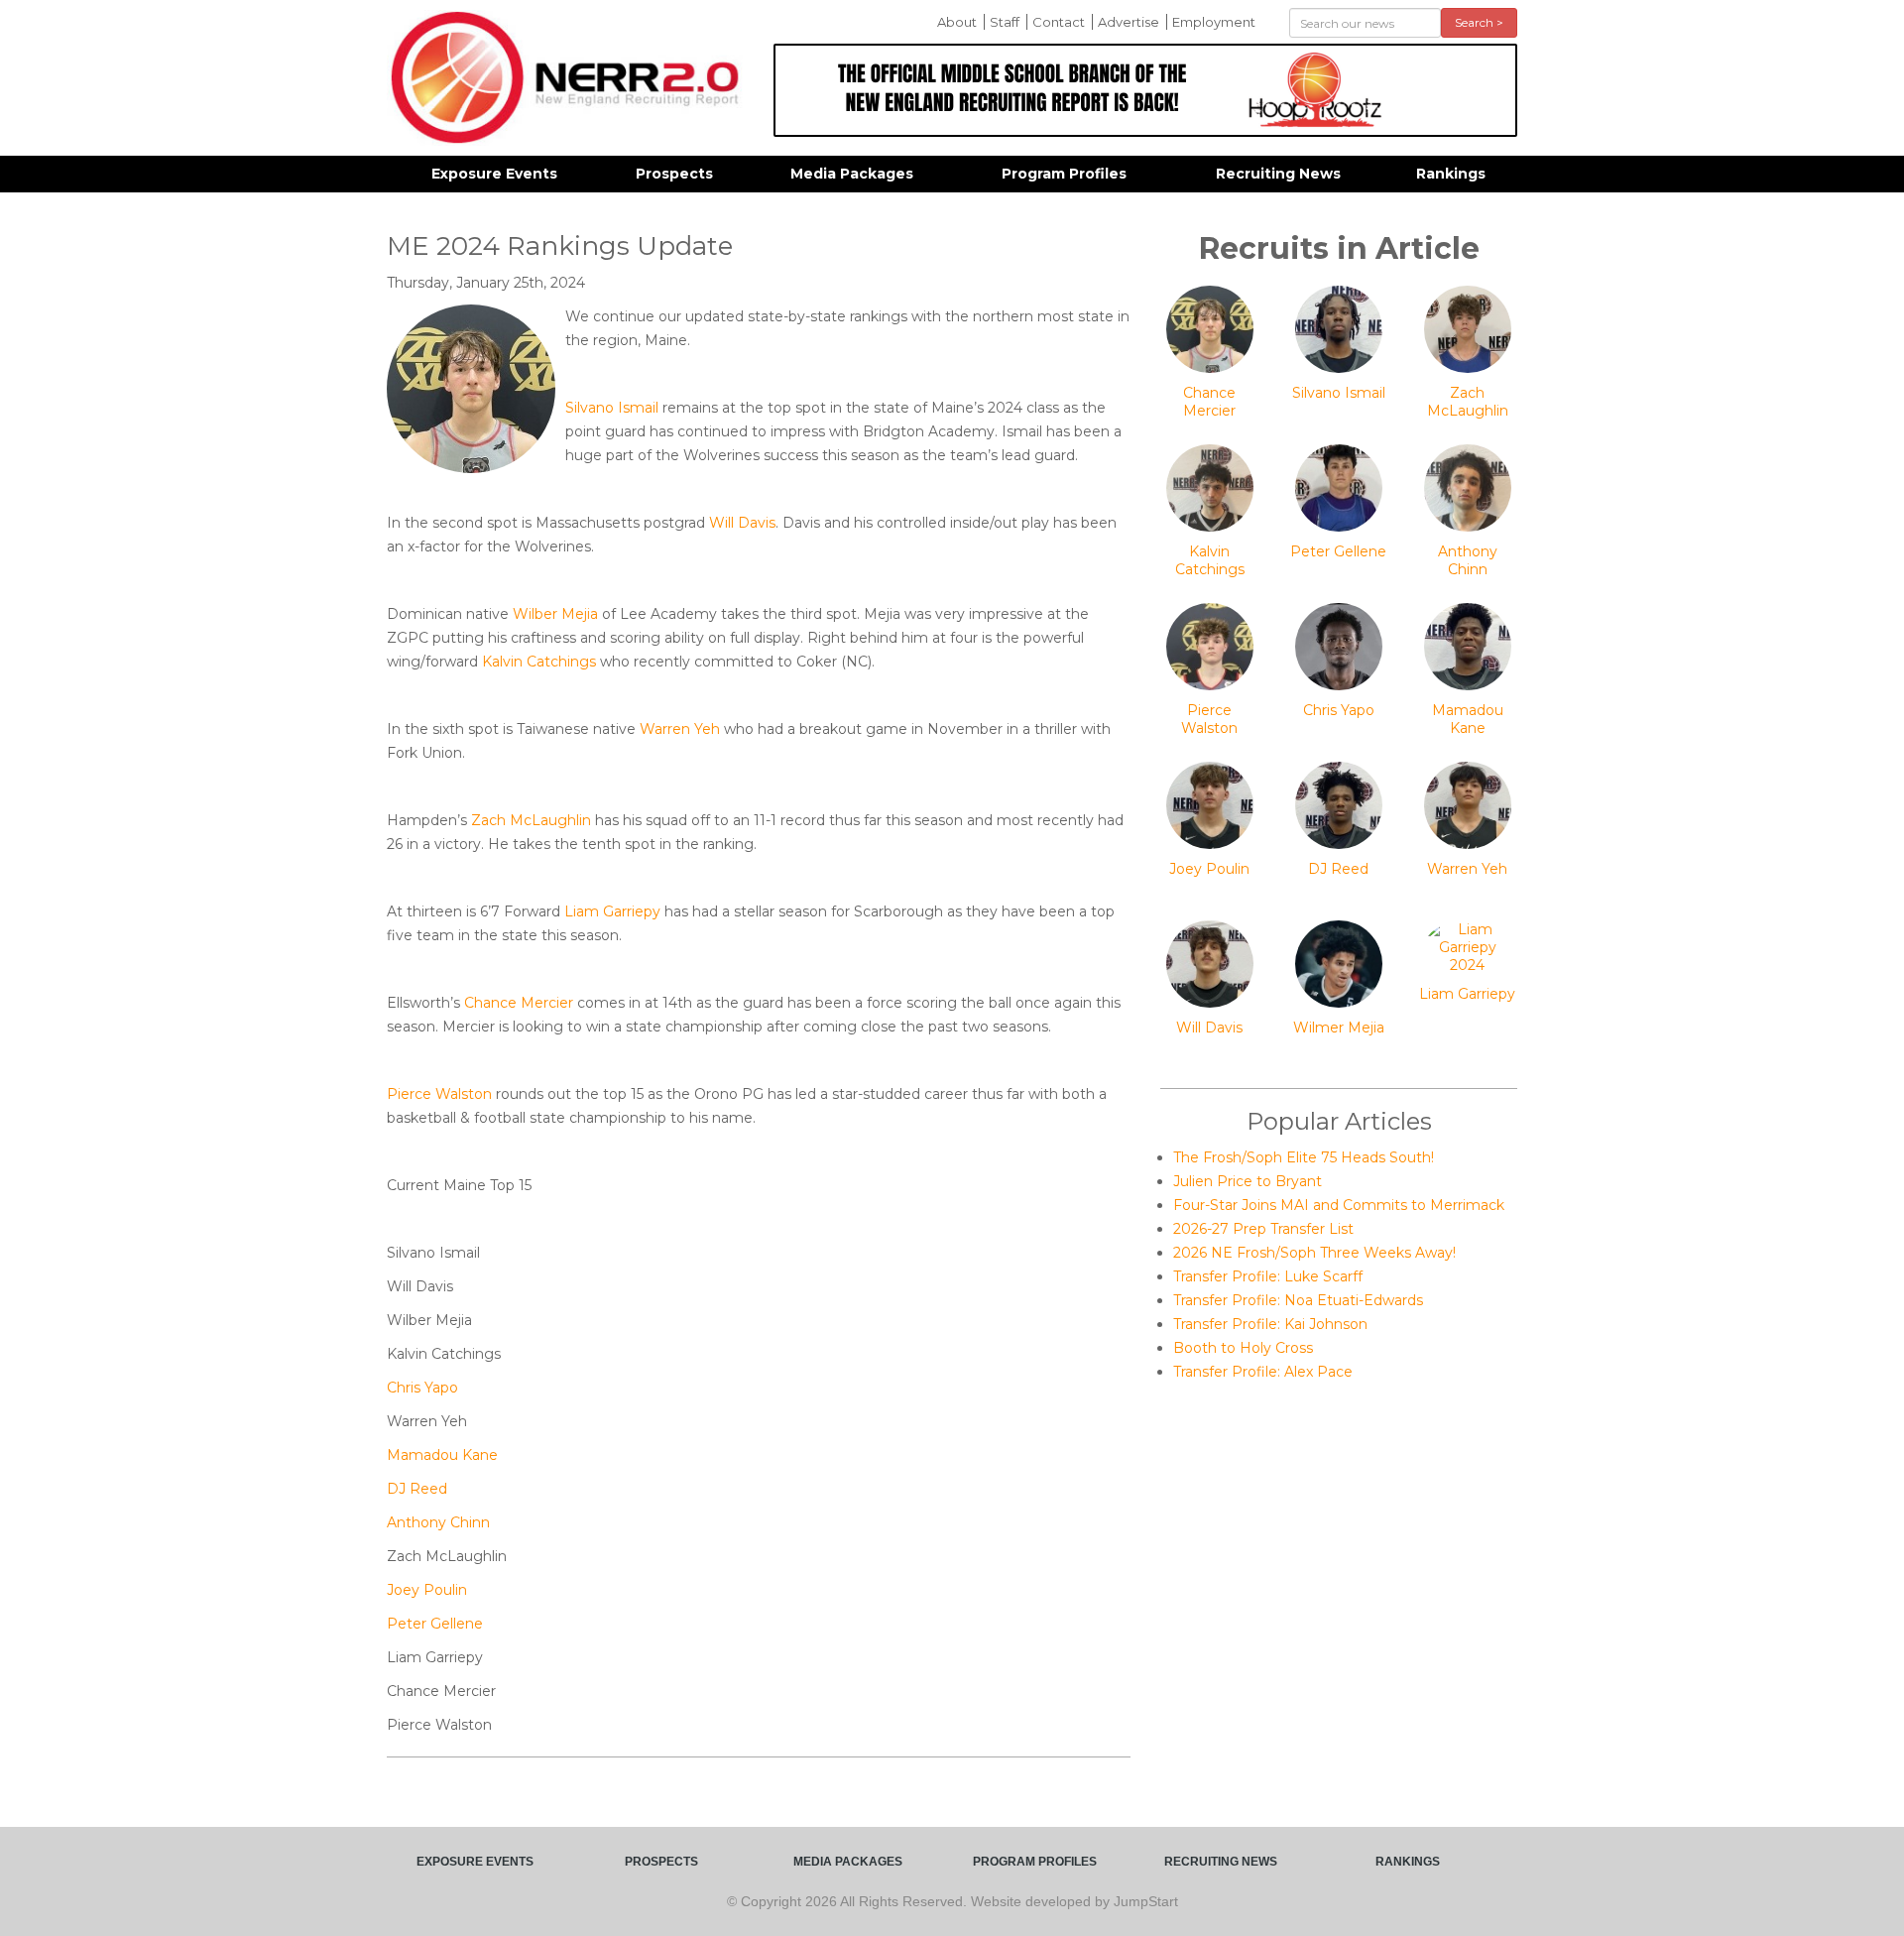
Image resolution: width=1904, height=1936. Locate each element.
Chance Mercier (519, 1003)
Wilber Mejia (555, 614)
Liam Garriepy (612, 911)
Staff (1005, 22)
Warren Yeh (680, 729)
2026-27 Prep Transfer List (1263, 1229)
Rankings (1451, 174)
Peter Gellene (435, 1624)
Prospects (674, 174)
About (957, 22)
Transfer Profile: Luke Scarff (1268, 1276)
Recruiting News (1278, 174)
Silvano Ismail (612, 408)
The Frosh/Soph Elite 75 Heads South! (1304, 1157)
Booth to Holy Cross (1243, 1348)
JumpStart (1146, 1901)
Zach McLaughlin (531, 820)
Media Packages (852, 174)
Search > (1479, 22)
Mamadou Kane (442, 1455)
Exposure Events (494, 174)
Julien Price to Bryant (1248, 1181)
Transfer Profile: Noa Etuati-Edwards (1298, 1300)
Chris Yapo (422, 1388)
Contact (1059, 22)
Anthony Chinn (438, 1522)
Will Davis (742, 523)
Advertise (1129, 22)
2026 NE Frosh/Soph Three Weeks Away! (1314, 1253)
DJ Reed (417, 1489)
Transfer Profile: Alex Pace (1263, 1372)
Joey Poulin (427, 1590)
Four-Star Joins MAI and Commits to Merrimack (1339, 1205)
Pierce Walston (439, 1094)
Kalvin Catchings (539, 662)
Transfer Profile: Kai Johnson (1270, 1324)
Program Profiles (1064, 174)
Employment (1214, 22)
